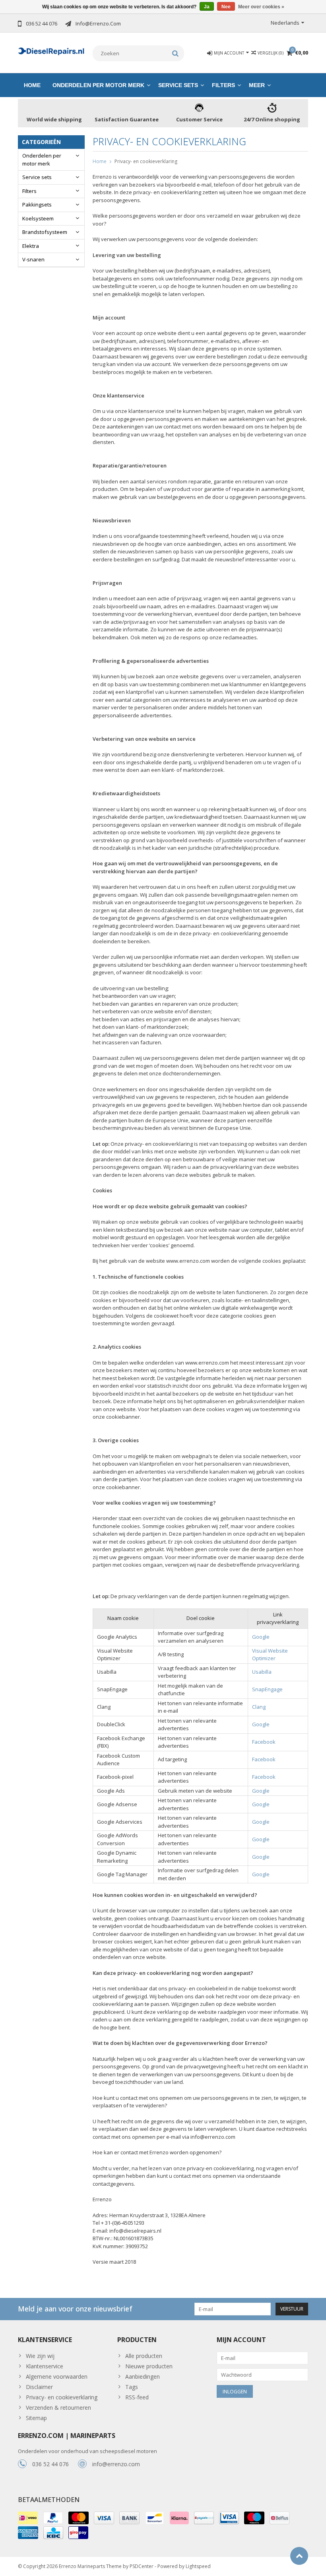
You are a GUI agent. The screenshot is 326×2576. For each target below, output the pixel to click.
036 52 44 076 (50, 2464)
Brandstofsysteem (45, 232)
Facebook (264, 1742)
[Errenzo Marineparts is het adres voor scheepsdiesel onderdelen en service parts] (51, 50)
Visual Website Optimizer (270, 1655)
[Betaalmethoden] (28, 2518)
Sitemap (36, 2418)
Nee (226, 7)
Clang (259, 1707)
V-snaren (33, 259)
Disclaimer (39, 2387)
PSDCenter (142, 2566)
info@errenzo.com (116, 2464)
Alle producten (144, 2356)
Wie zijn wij (40, 2356)
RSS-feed (137, 2397)
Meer (257, 85)
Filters (223, 85)
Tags (132, 2387)
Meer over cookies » (261, 7)
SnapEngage (267, 1689)
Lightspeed (198, 2566)
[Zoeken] (176, 53)
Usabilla (262, 1672)
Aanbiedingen (143, 2376)
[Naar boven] (299, 2556)
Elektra (31, 246)
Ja (207, 7)
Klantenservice (45, 2366)
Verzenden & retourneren (58, 2408)
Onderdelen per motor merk (98, 85)
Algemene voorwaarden (57, 2376)
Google (261, 1637)
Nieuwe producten (149, 2366)
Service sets (178, 85)
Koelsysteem (38, 218)
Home (32, 85)
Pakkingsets (37, 204)
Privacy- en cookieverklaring (146, 161)
